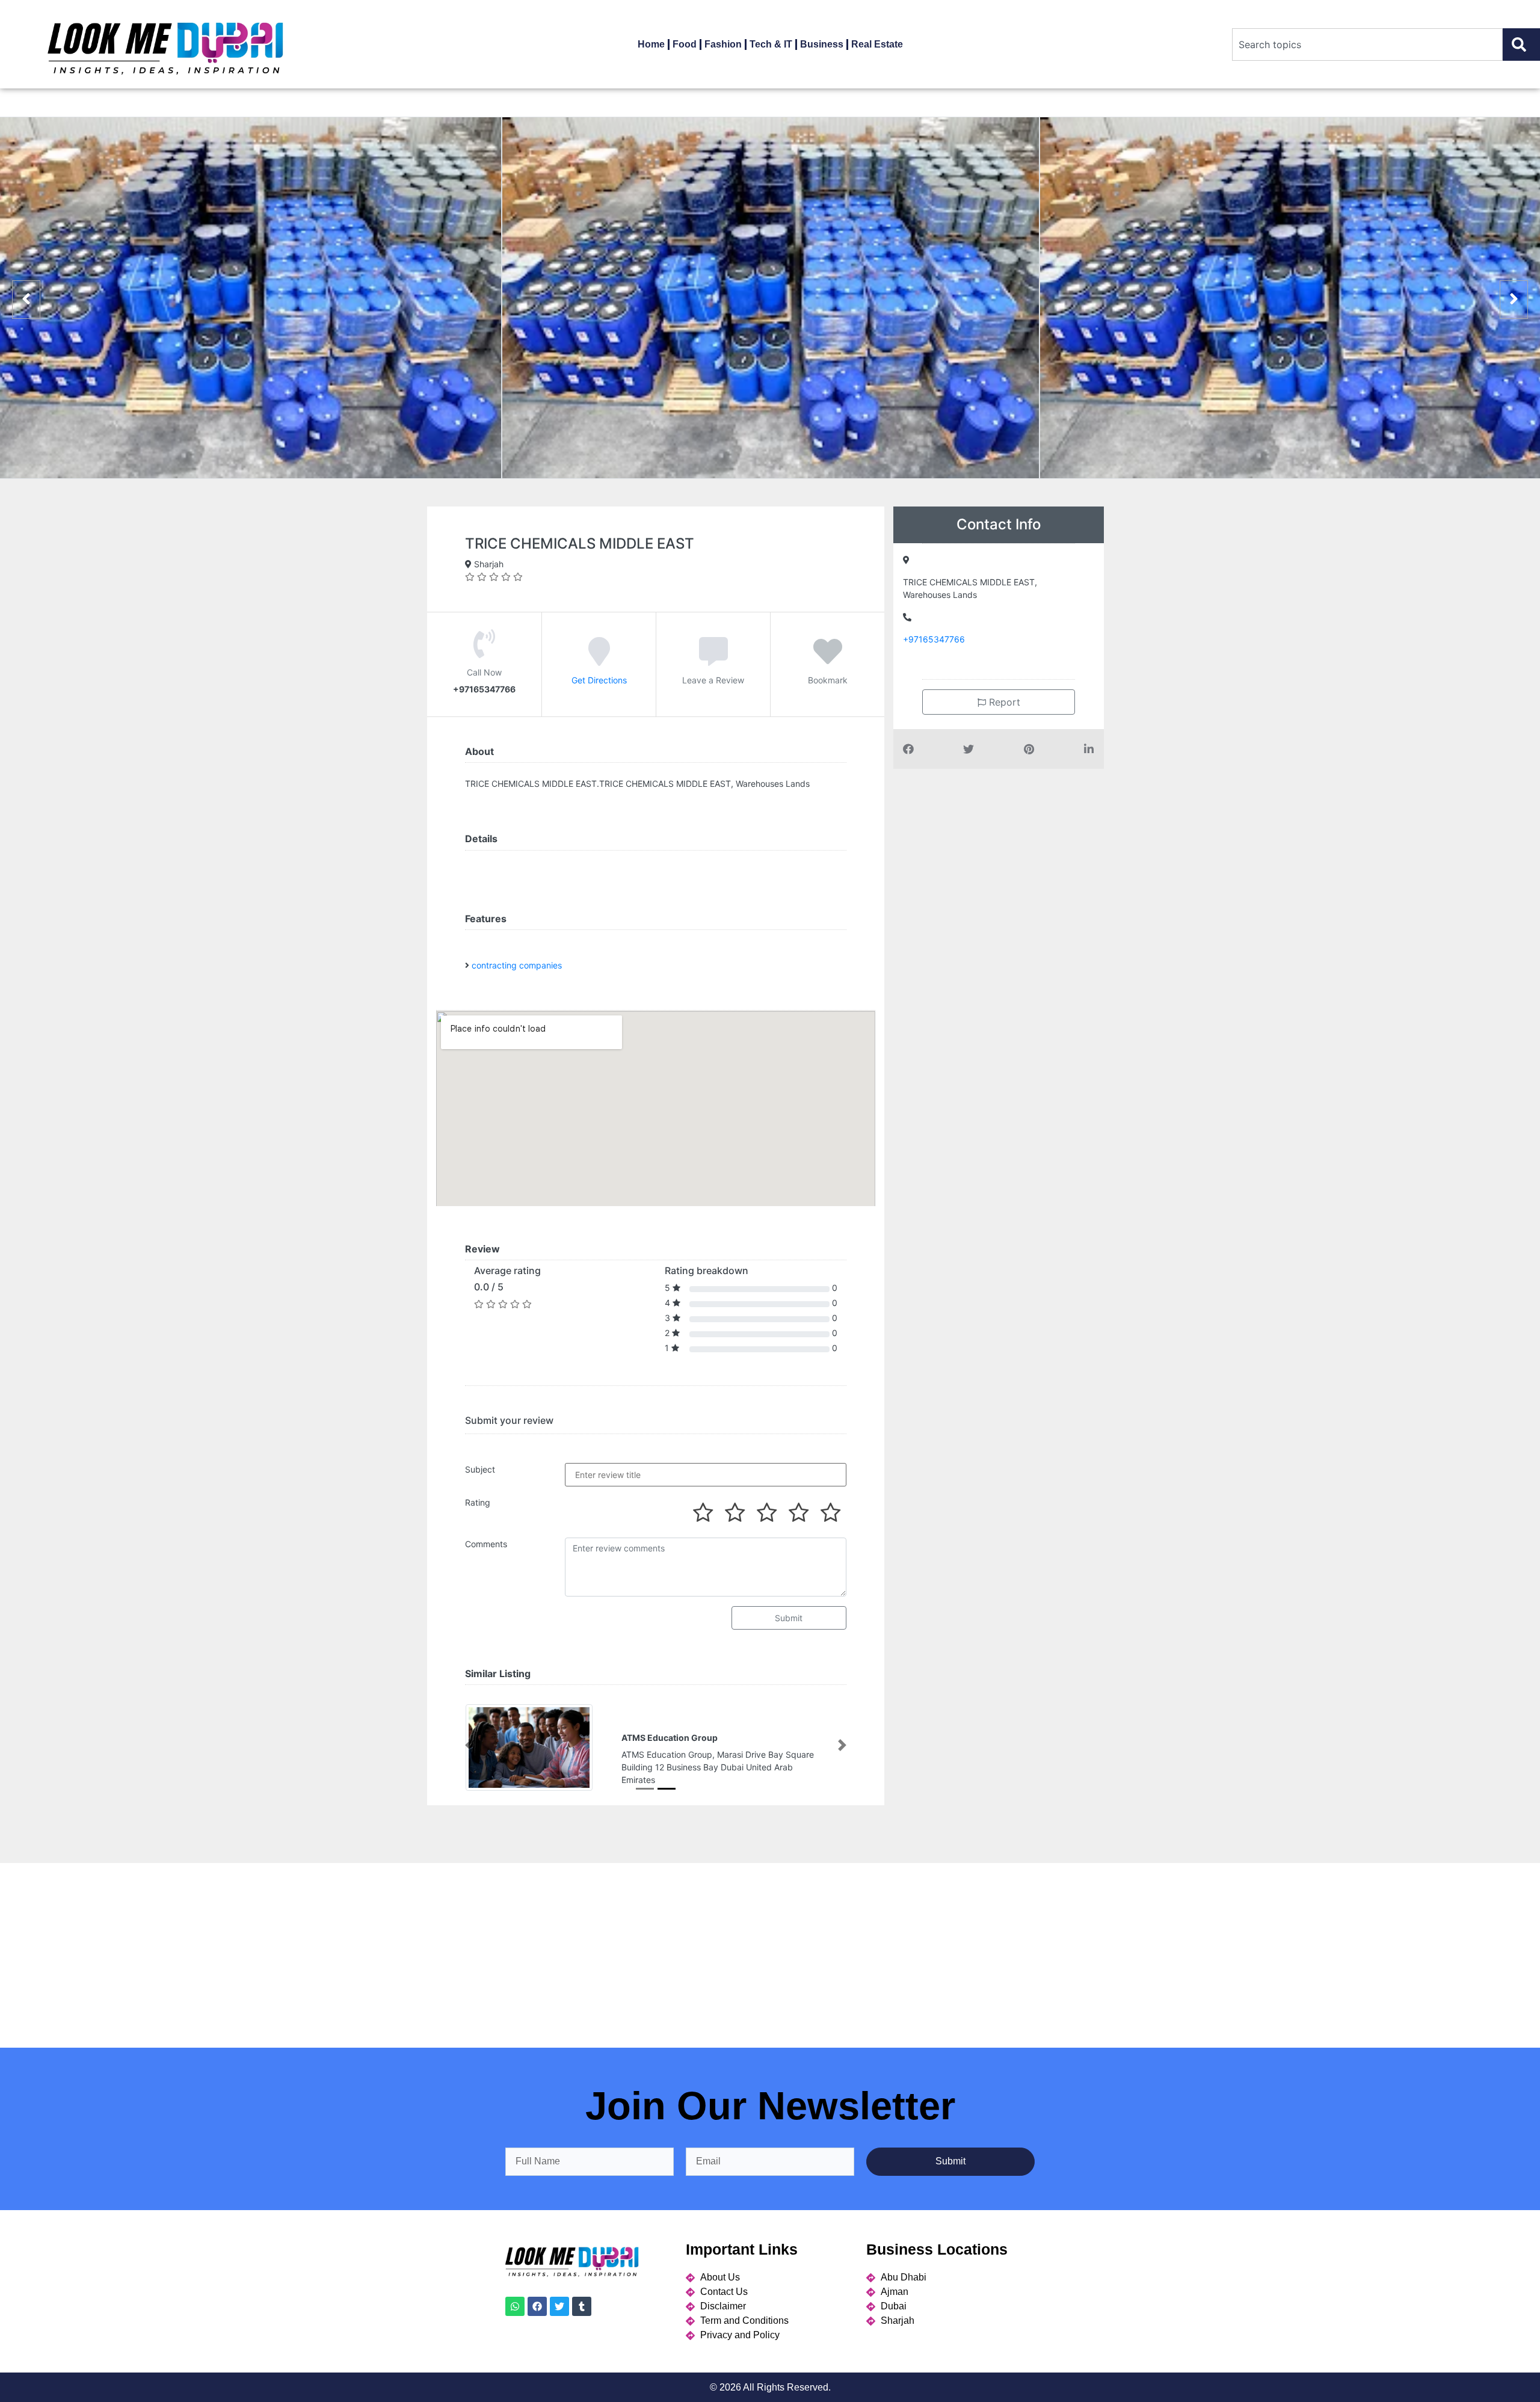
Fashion (723, 44)
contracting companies (517, 965)
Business (822, 44)
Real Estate (877, 44)
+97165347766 (934, 639)
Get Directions (599, 679)
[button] (469, 1757)
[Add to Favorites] (828, 659)
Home (651, 44)
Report (1003, 702)
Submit (789, 1618)
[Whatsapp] (515, 2329)
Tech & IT (771, 44)
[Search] (1521, 45)
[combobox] (1367, 45)
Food (685, 44)
